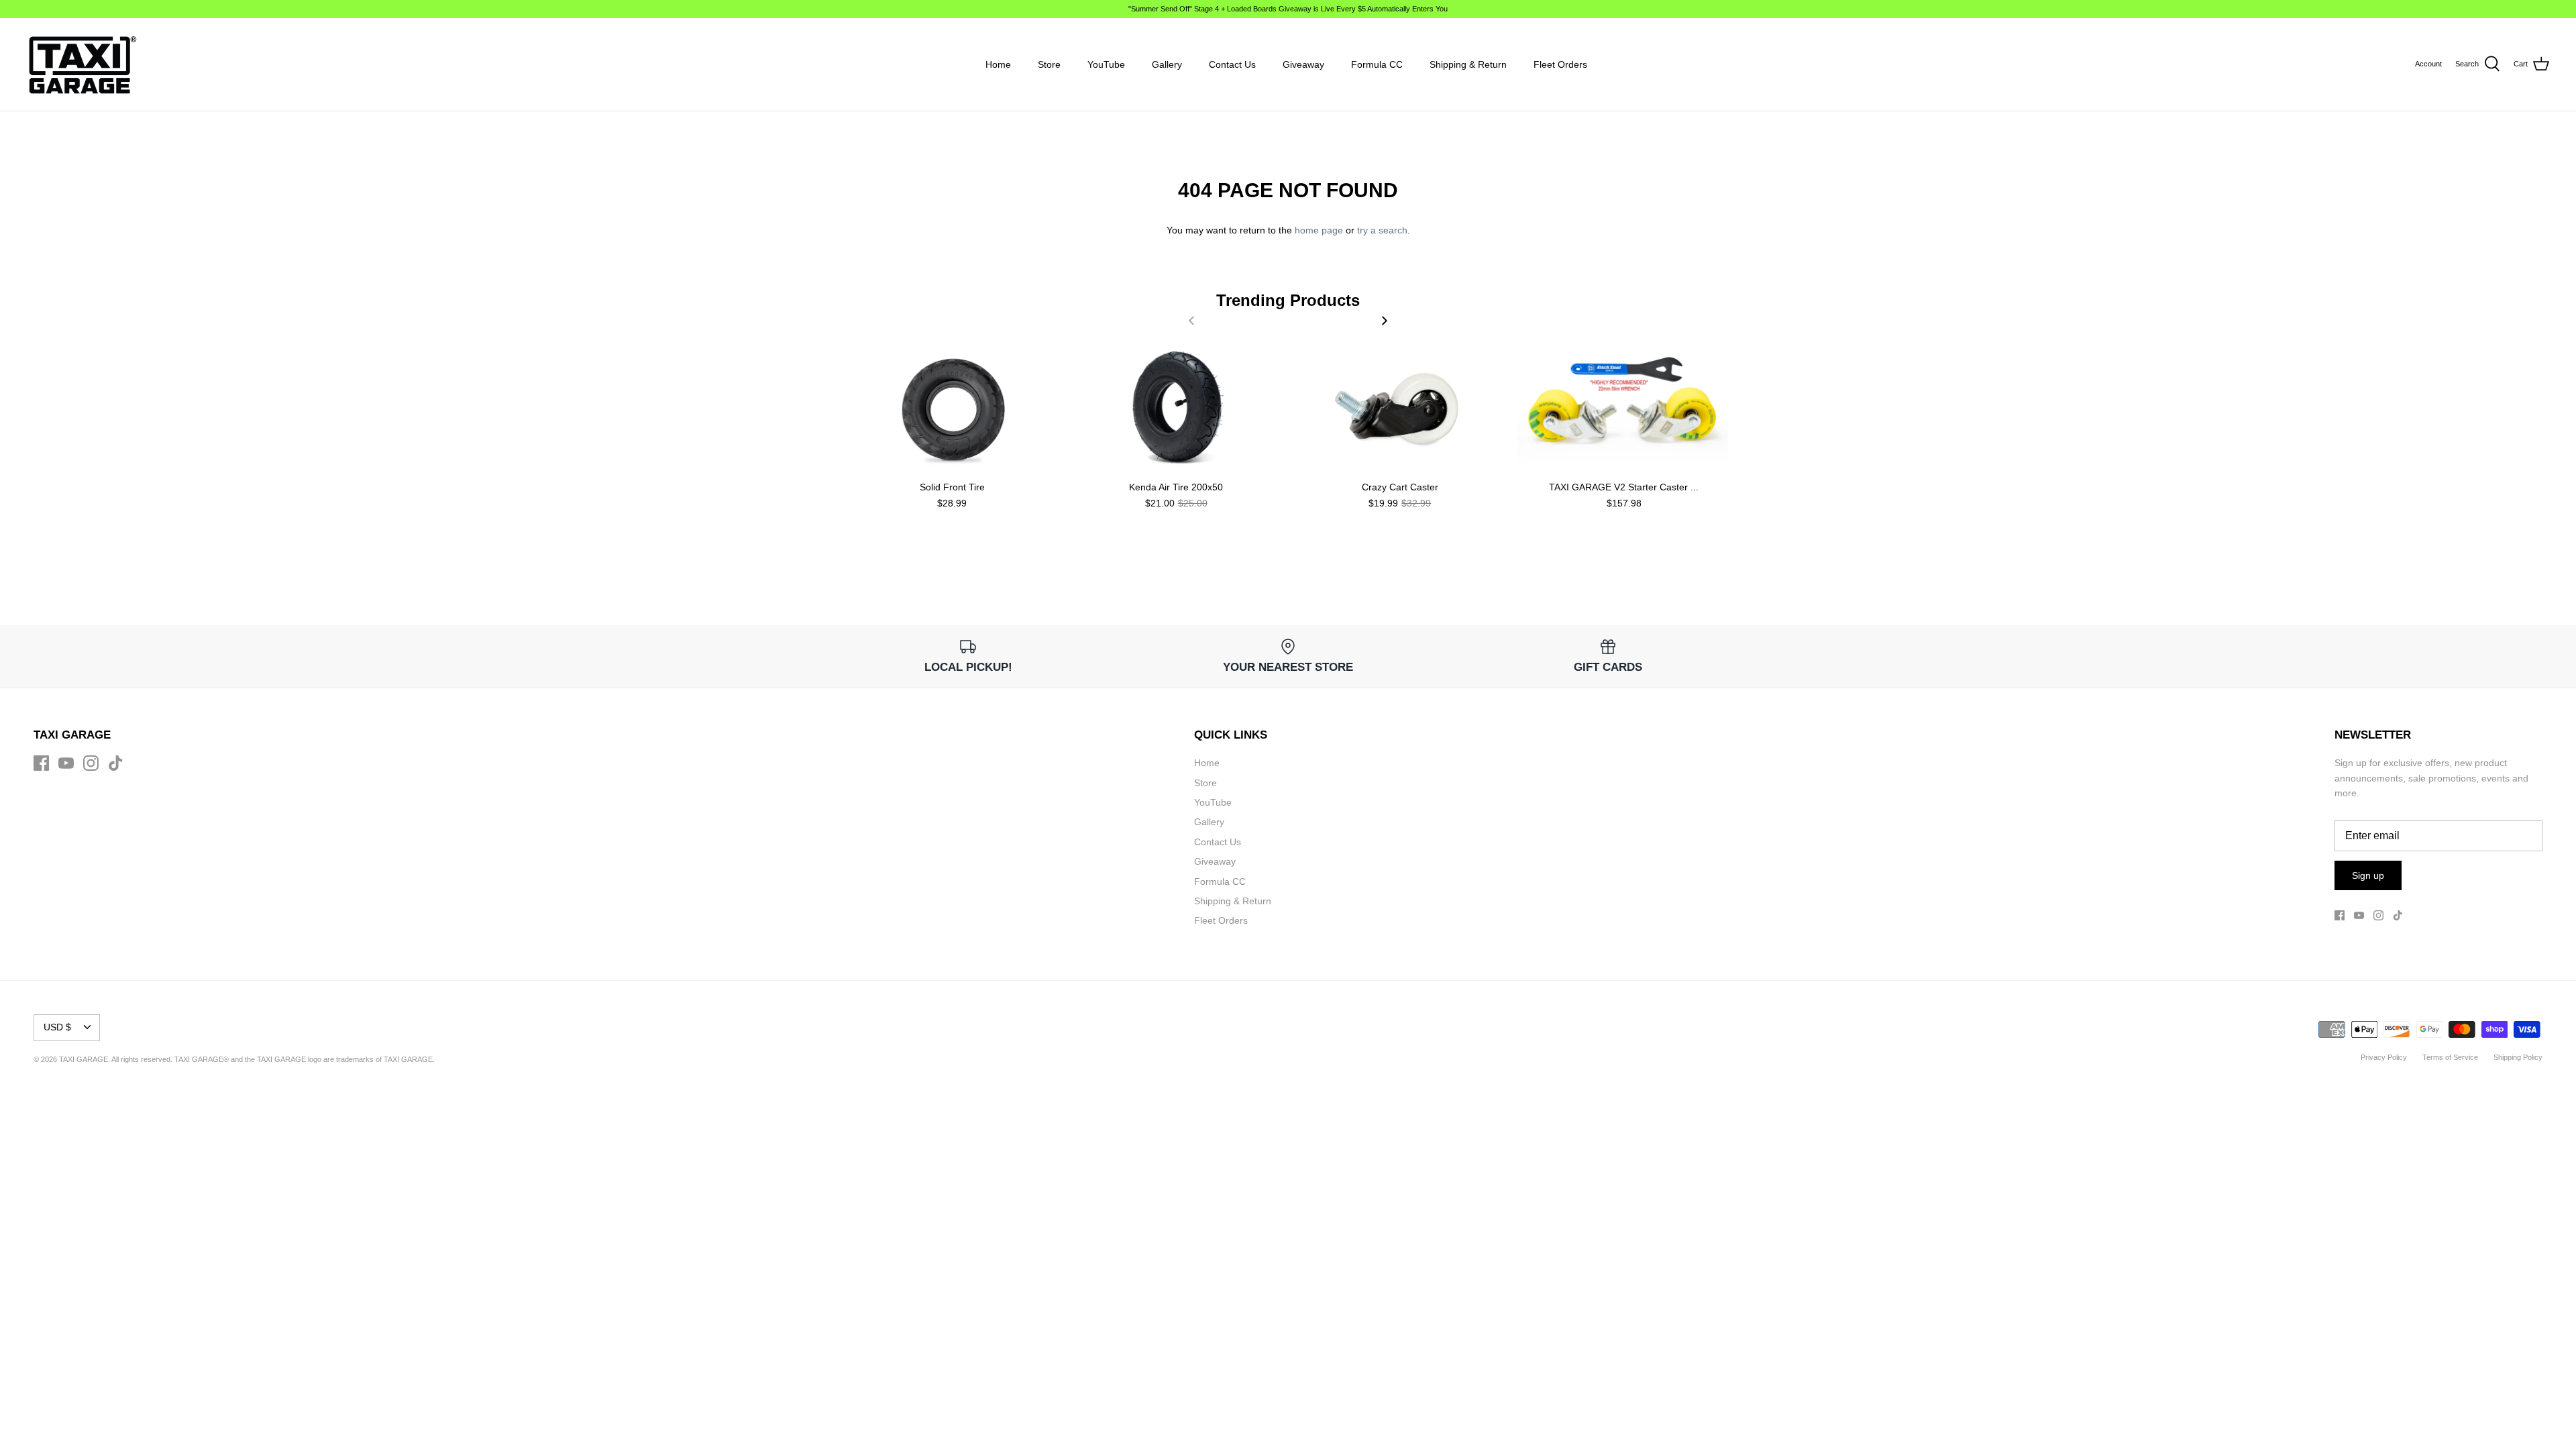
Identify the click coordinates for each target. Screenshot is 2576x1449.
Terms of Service (2450, 1057)
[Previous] (1191, 321)
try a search (1382, 230)
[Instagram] (91, 763)
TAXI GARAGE (408, 1059)
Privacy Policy (2384, 1057)
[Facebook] (41, 763)
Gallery (1167, 64)
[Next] (1385, 321)
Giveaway (1303, 64)
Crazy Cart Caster (1400, 487)
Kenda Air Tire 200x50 (1176, 487)
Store (1049, 64)
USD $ (57, 1027)
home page (1319, 230)
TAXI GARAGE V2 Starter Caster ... (1624, 487)
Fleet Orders (1560, 64)
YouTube (1106, 64)
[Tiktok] (116, 763)
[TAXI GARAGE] (82, 64)
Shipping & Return (1468, 64)
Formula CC (1377, 64)
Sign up (2368, 875)
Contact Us (1232, 64)
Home (998, 64)
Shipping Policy (2518, 1057)
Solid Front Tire (952, 487)
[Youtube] (66, 763)
